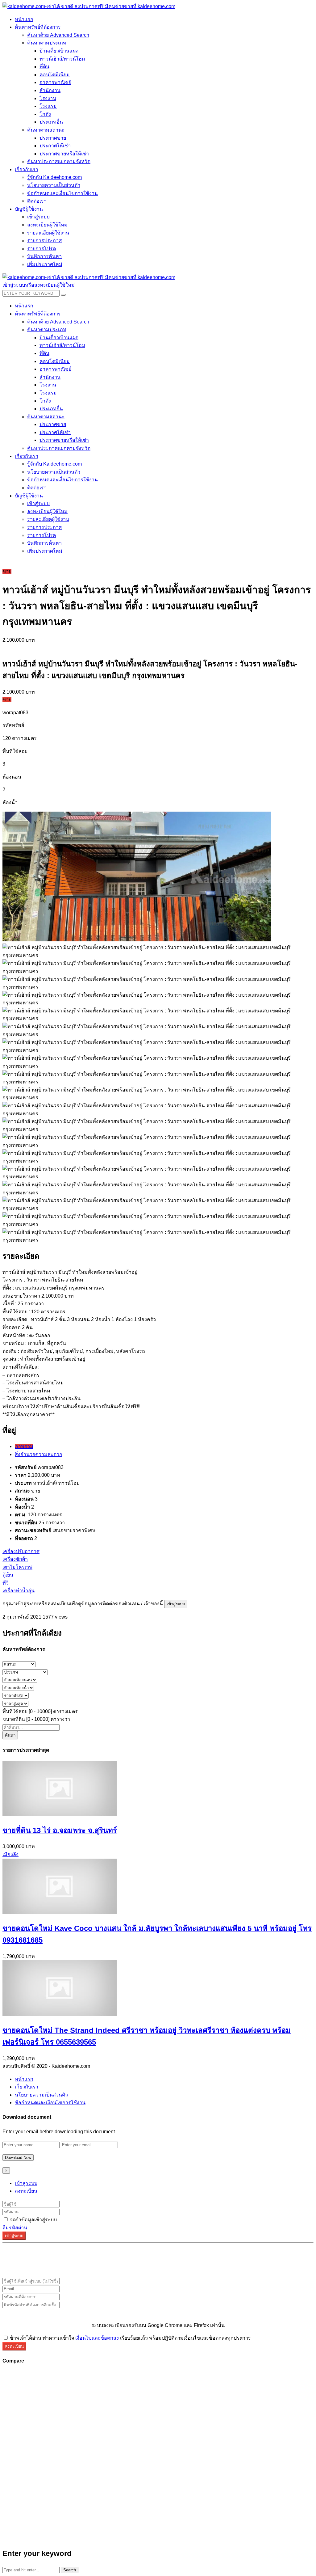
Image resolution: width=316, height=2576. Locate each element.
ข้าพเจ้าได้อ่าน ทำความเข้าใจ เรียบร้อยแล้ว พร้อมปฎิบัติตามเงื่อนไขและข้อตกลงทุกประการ (130, 2338)
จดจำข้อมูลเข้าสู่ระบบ (33, 2220)
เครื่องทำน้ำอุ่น (19, 1591)
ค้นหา (10, 1735)
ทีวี (6, 1583)
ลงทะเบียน (26, 2191)
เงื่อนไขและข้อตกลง (97, 2338)
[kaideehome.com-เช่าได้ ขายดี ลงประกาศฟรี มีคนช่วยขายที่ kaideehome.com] (89, 6)
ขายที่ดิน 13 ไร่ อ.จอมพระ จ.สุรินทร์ (60, 1830)
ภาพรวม (24, 1446)
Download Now (18, 2158)
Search (70, 2570)
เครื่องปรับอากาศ (21, 1551)
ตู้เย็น (8, 1575)
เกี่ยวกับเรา (27, 2087)
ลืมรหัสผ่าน (15, 2228)
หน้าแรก (24, 2079)
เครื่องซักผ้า (15, 1559)
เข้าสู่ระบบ (176, 1604)
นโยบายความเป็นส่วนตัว (41, 2095)
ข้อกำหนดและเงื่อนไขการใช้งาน (50, 2103)
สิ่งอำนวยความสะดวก (39, 1454)
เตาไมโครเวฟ (17, 1567)
